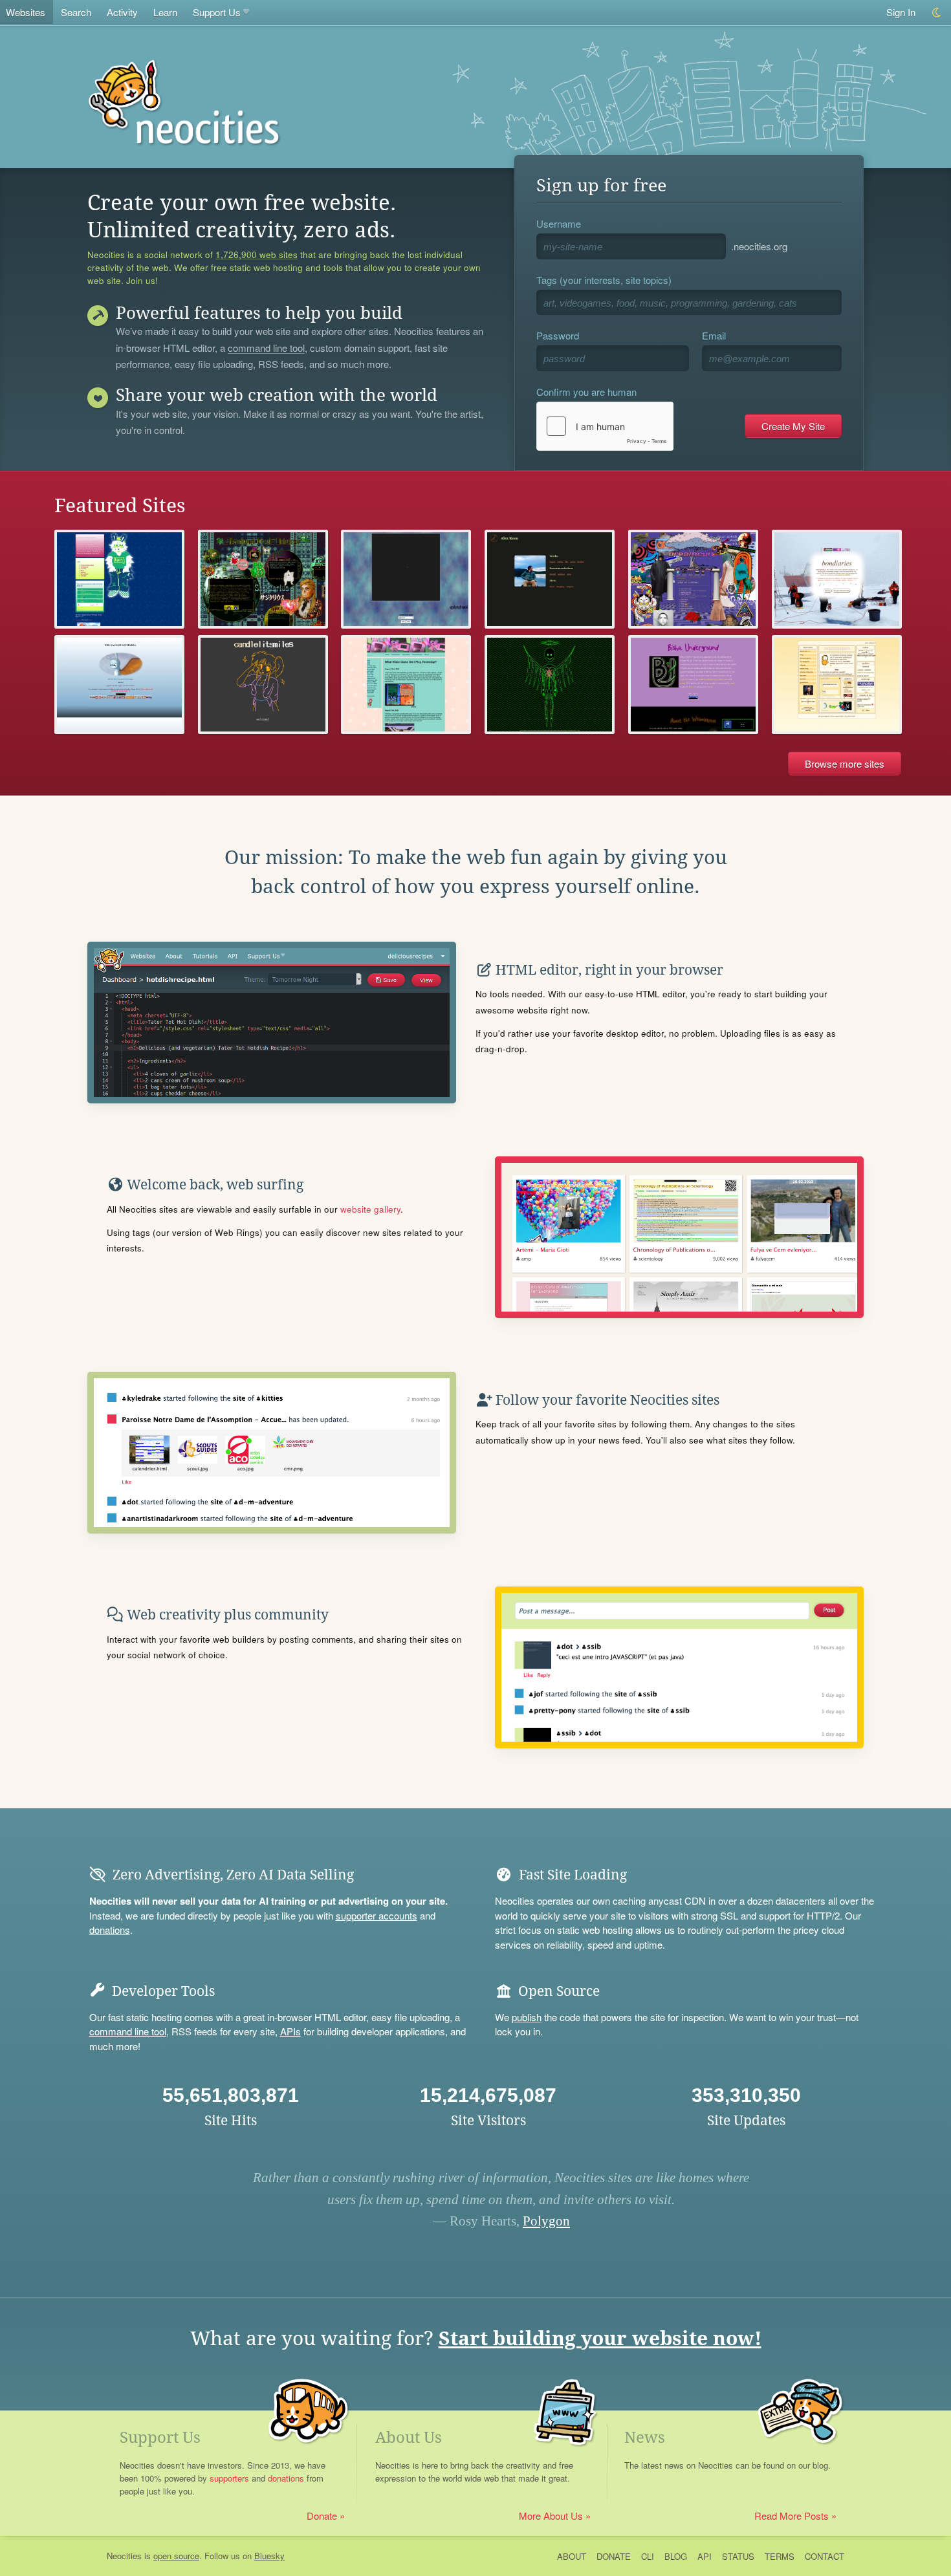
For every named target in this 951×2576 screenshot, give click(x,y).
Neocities (124, 2556)
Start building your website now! (600, 2338)
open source (176, 2556)
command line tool (266, 349)
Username (559, 223)
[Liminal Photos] (406, 579)
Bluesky (269, 2556)
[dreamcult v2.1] (693, 579)
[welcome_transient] (263, 685)
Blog (676, 2556)
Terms (780, 2556)
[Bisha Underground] (693, 685)
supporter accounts (377, 1915)
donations (110, 1930)
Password (558, 335)
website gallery (370, 1209)
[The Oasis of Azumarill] (119, 685)
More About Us (551, 2516)
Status (738, 2556)
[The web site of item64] (119, 579)
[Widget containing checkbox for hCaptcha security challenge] (605, 426)
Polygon (546, 2221)
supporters (229, 2478)
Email (714, 335)
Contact (825, 2556)
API (705, 2556)
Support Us (217, 12)
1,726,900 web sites (257, 255)
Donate (322, 2516)
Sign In (901, 12)
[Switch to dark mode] (937, 13)
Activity (122, 12)
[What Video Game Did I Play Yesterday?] (406, 685)
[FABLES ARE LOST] (550, 685)
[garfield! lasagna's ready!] (837, 685)
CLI (648, 2556)
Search (76, 12)
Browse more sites (845, 763)
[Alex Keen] (550, 579)
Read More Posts (792, 2516)
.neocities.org (759, 246)
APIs (290, 2031)
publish (527, 2017)
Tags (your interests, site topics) (604, 280)
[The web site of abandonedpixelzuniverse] (263, 579)
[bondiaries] (837, 579)
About (572, 2556)
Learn (165, 12)
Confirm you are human (586, 392)
